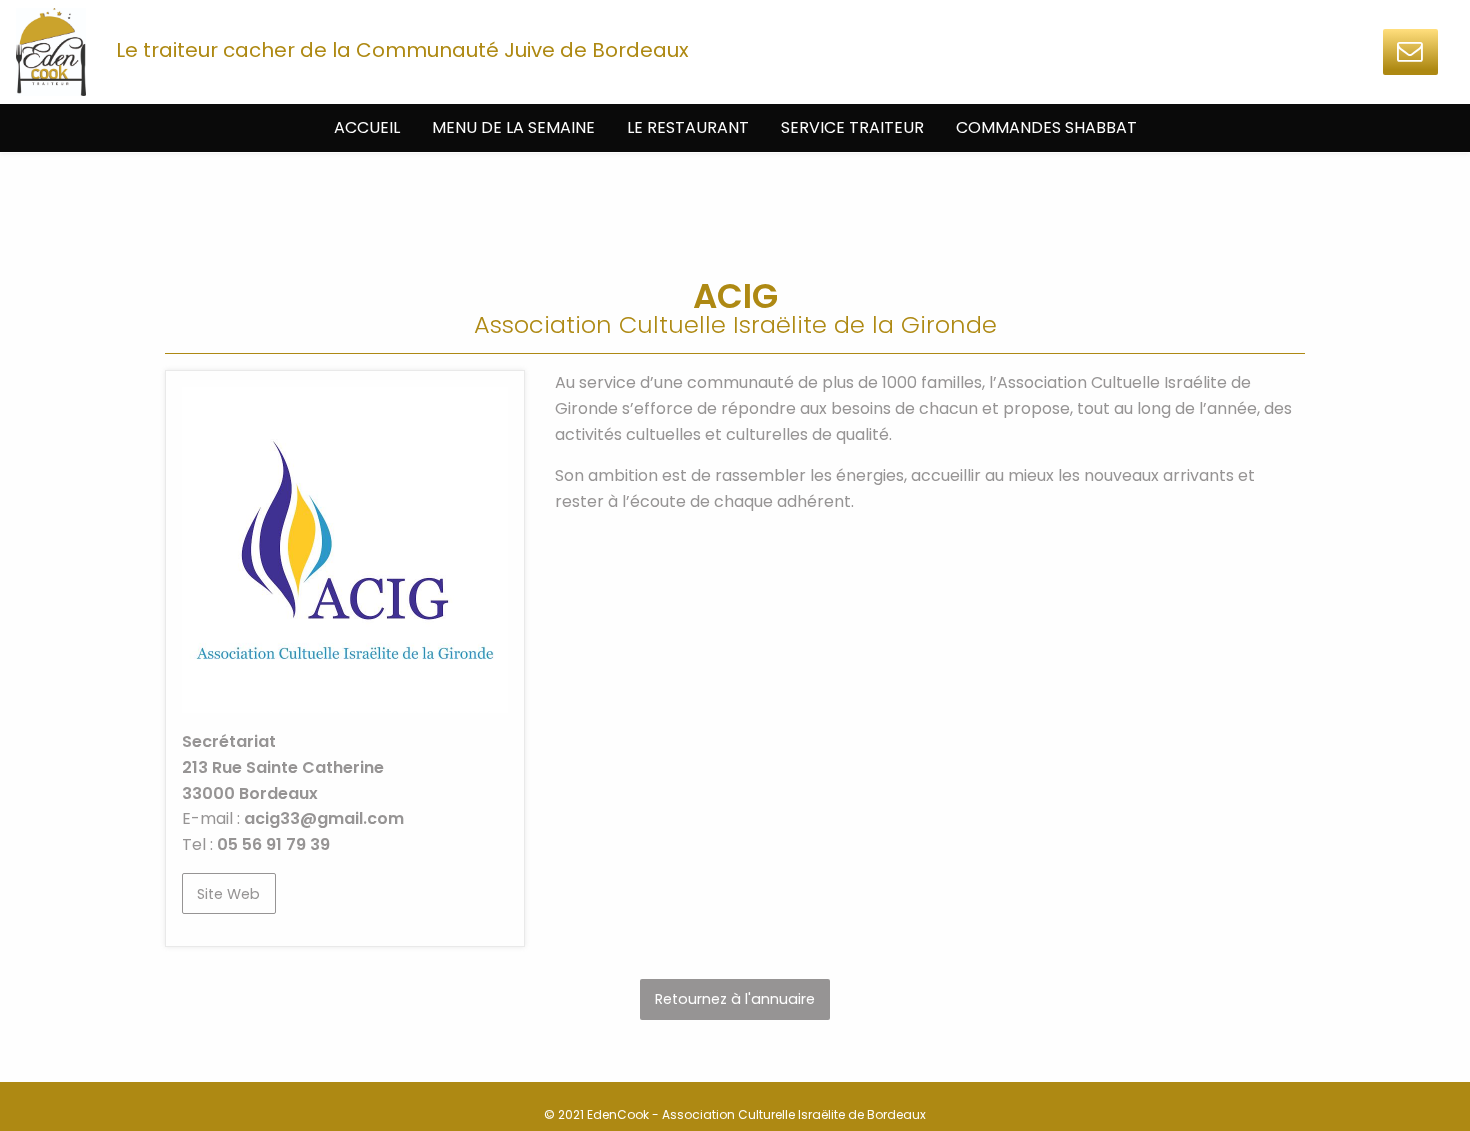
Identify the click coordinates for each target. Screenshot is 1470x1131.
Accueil (367, 127)
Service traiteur (852, 127)
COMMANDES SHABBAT (1046, 127)
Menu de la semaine (513, 127)
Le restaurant (688, 127)
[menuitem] (367, 128)
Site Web (228, 894)
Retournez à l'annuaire (735, 999)
